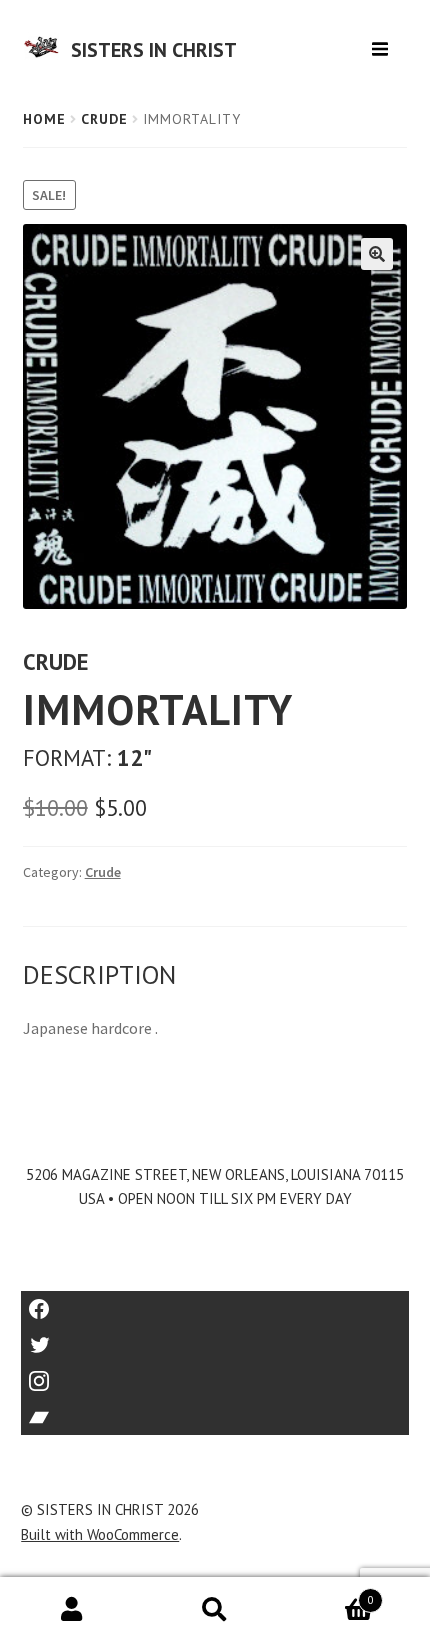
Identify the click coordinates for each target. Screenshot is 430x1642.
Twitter (215, 1338)
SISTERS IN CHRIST (154, 50)
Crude (104, 119)
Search (214, 1610)
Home (44, 119)
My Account (71, 1610)
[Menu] (382, 41)
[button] (377, 254)
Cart (330, 1593)
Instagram (215, 1374)
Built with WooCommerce (100, 1534)
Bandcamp (215, 1410)
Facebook (215, 1302)
